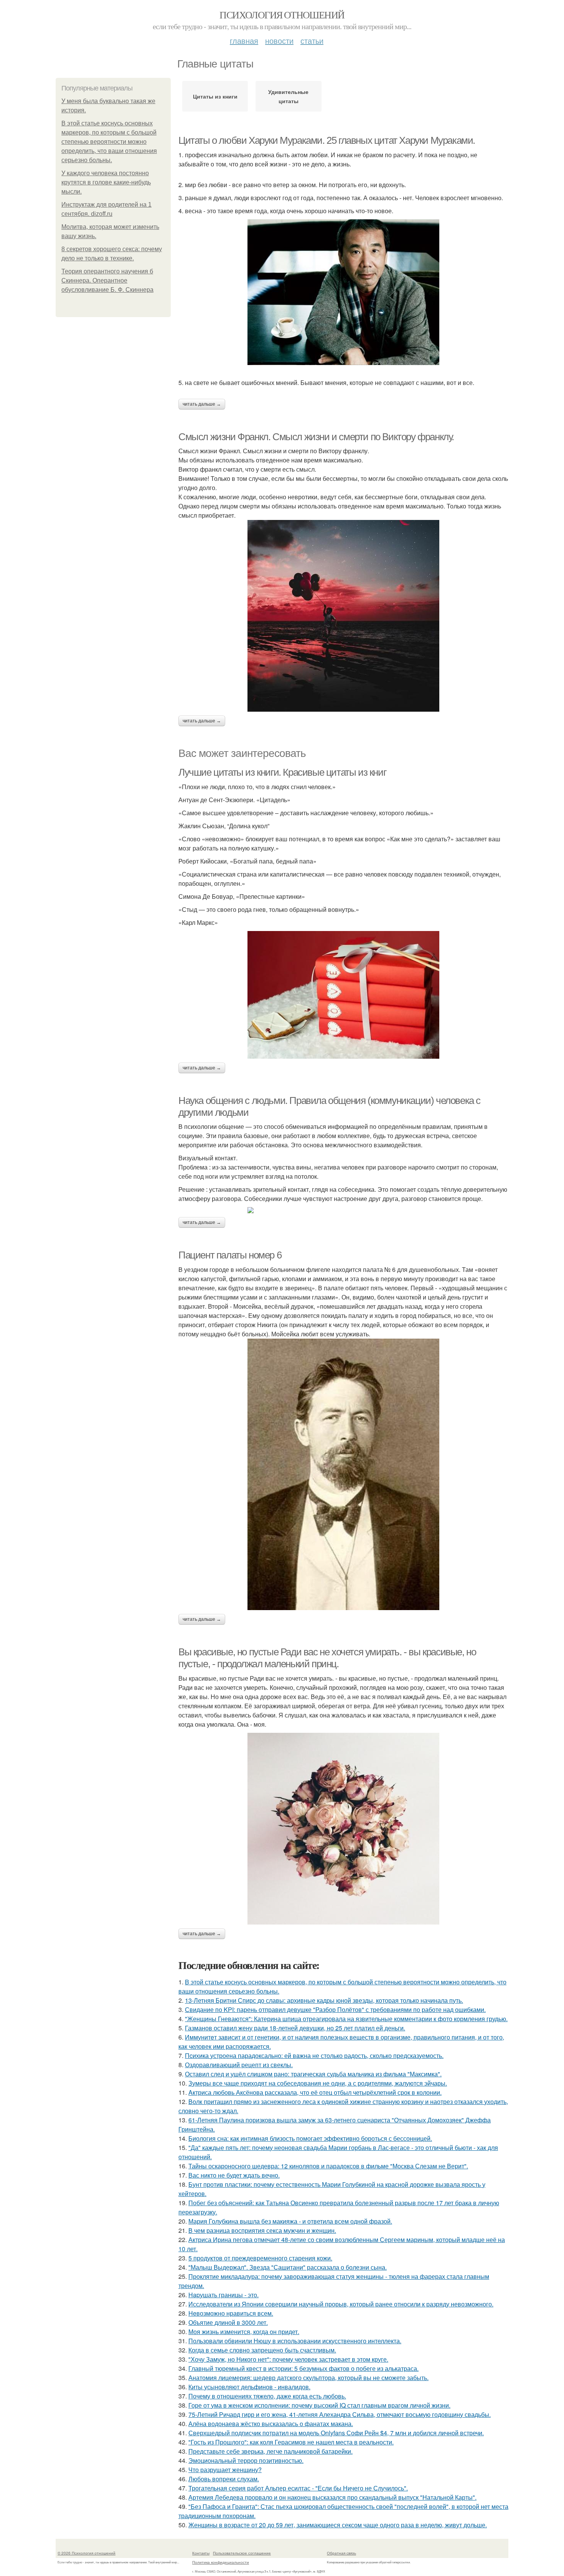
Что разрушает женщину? (225, 2470)
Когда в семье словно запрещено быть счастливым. (262, 2350)
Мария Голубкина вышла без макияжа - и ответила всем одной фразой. (290, 2221)
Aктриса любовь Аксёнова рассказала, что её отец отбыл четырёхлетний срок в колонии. (315, 2092)
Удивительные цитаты (288, 96)
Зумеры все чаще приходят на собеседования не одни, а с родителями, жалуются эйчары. (318, 2083)
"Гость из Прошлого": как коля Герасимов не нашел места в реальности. (291, 2442)
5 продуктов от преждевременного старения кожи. (260, 2258)
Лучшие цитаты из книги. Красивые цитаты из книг (282, 772)
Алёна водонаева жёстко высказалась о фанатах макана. (271, 2424)
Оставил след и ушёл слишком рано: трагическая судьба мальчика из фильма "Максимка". (313, 2074)
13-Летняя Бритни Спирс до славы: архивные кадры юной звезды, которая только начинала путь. (324, 2000)
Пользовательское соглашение (242, 2553)
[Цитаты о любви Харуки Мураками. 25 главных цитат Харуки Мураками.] (343, 292)
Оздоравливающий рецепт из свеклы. (239, 2065)
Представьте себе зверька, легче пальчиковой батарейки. (270, 2451)
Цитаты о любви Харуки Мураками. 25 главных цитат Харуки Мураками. (327, 140)
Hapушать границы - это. (223, 2295)
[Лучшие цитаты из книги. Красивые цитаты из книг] (343, 995)
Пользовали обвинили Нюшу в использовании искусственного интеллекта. (295, 2341)
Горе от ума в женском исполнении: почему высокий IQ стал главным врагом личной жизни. (319, 2405)
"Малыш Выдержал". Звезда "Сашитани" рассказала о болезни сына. (288, 2267)
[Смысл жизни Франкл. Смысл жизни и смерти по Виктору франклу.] (343, 616)
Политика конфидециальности (221, 2562)
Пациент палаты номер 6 (230, 1255)
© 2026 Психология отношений (87, 2553)
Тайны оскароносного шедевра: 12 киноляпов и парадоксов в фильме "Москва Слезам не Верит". (328, 2166)
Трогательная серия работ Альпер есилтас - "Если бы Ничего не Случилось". (298, 2488)
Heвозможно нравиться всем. (231, 2313)
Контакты (201, 2553)
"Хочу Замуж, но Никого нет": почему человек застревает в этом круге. (288, 2359)
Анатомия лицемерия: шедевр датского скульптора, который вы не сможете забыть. (308, 2378)
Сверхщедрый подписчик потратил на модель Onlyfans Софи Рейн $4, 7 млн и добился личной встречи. (336, 2433)
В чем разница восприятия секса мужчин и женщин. (262, 2230)
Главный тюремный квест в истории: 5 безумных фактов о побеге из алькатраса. (303, 2368)
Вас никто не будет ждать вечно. (234, 2175)
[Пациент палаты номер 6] (343, 1474)
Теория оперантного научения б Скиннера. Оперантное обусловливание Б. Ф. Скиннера (107, 280)
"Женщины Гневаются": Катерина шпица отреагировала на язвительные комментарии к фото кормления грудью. (346, 2019)
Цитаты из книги (215, 96)
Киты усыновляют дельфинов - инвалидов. (249, 2387)
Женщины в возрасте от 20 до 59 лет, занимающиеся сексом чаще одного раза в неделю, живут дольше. (338, 2525)
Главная (244, 40)
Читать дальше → (202, 404)
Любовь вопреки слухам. (224, 2479)
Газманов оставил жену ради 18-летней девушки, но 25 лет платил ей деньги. (295, 2028)
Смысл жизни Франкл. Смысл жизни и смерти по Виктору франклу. (316, 437)
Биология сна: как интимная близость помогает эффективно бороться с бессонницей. (310, 2138)
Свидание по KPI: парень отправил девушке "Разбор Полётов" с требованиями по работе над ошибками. (335, 2009)
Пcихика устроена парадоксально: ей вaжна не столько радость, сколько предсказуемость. (314, 2055)
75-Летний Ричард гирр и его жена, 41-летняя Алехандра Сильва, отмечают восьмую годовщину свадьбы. (340, 2414)
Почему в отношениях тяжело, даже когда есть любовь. (267, 2396)
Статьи (312, 40)
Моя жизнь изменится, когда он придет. (244, 2332)
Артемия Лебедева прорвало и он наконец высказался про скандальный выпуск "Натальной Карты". (332, 2497)
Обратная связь (341, 2553)
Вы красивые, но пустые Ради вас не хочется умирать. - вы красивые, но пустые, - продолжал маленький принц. (327, 1658)
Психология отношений (282, 15)
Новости (279, 40)
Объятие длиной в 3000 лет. (228, 2322)
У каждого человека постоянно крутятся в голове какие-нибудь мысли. (106, 182)
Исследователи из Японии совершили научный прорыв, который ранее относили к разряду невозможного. (341, 2304)
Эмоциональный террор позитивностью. (246, 2460)
